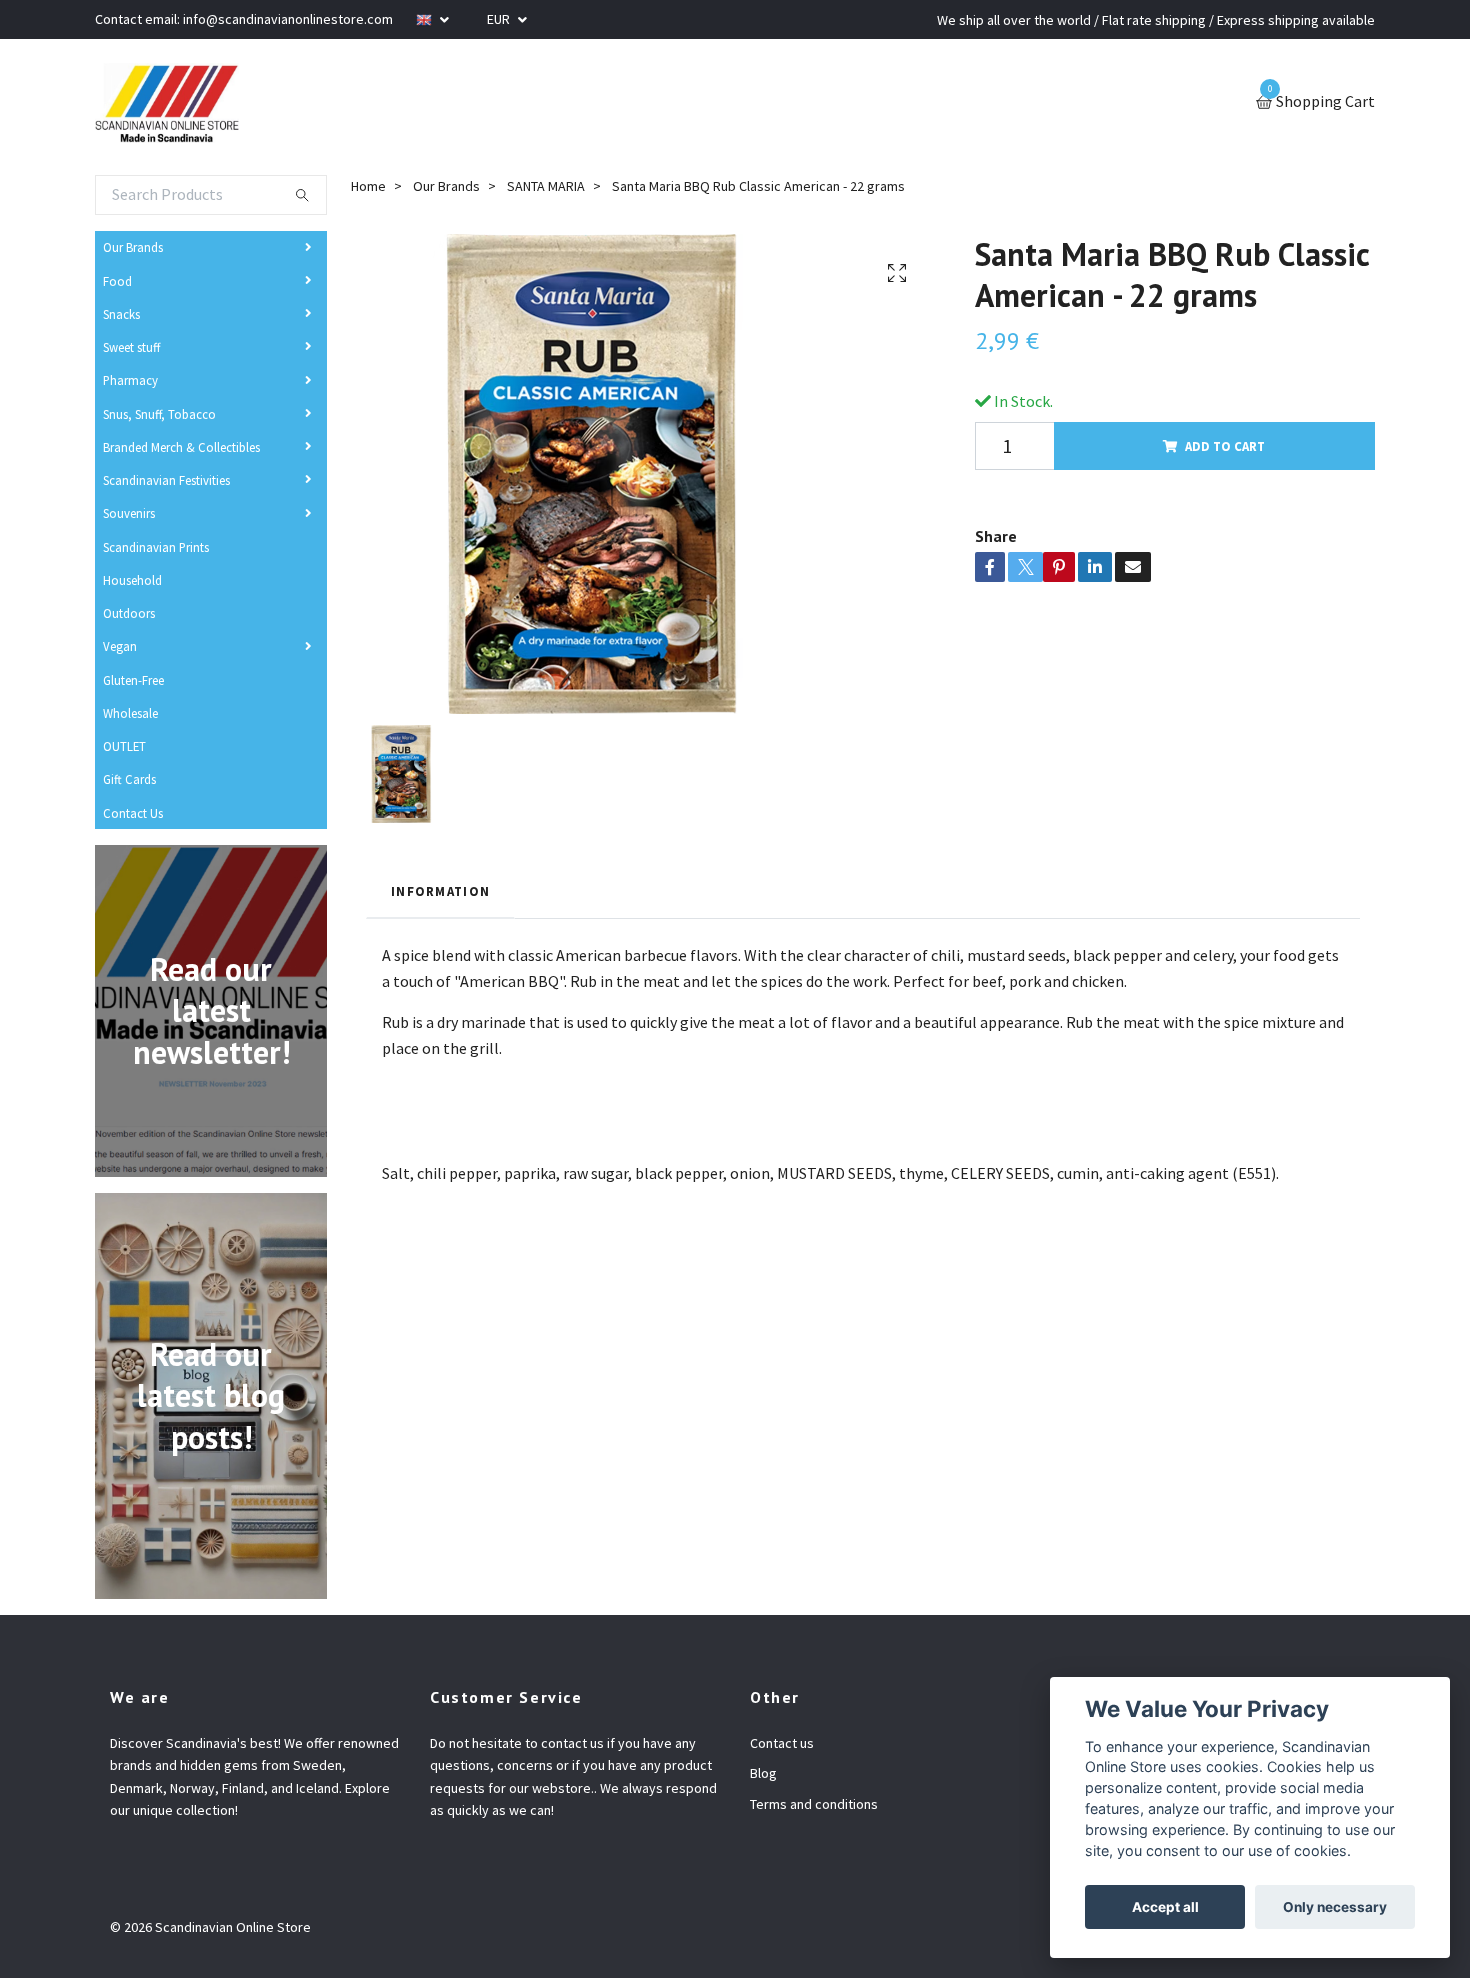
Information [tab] (440, 891)
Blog (763, 1773)
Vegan (120, 646)
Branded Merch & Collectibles (181, 447)
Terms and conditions (814, 1804)
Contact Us (133, 813)
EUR (500, 19)
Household (132, 580)
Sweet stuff (131, 347)
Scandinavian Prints (156, 547)
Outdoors (129, 613)
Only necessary (1335, 1907)
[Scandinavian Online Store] (167, 103)
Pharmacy (130, 380)
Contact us (782, 1743)
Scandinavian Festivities (166, 480)
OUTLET (124, 746)
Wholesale (130, 713)
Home (368, 186)
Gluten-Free (133, 680)
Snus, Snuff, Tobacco (159, 414)
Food (117, 281)
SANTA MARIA (546, 186)
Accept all (1165, 1907)
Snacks (121, 314)
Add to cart (1225, 446)
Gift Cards (129, 779)
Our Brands (133, 247)
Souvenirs (129, 513)
